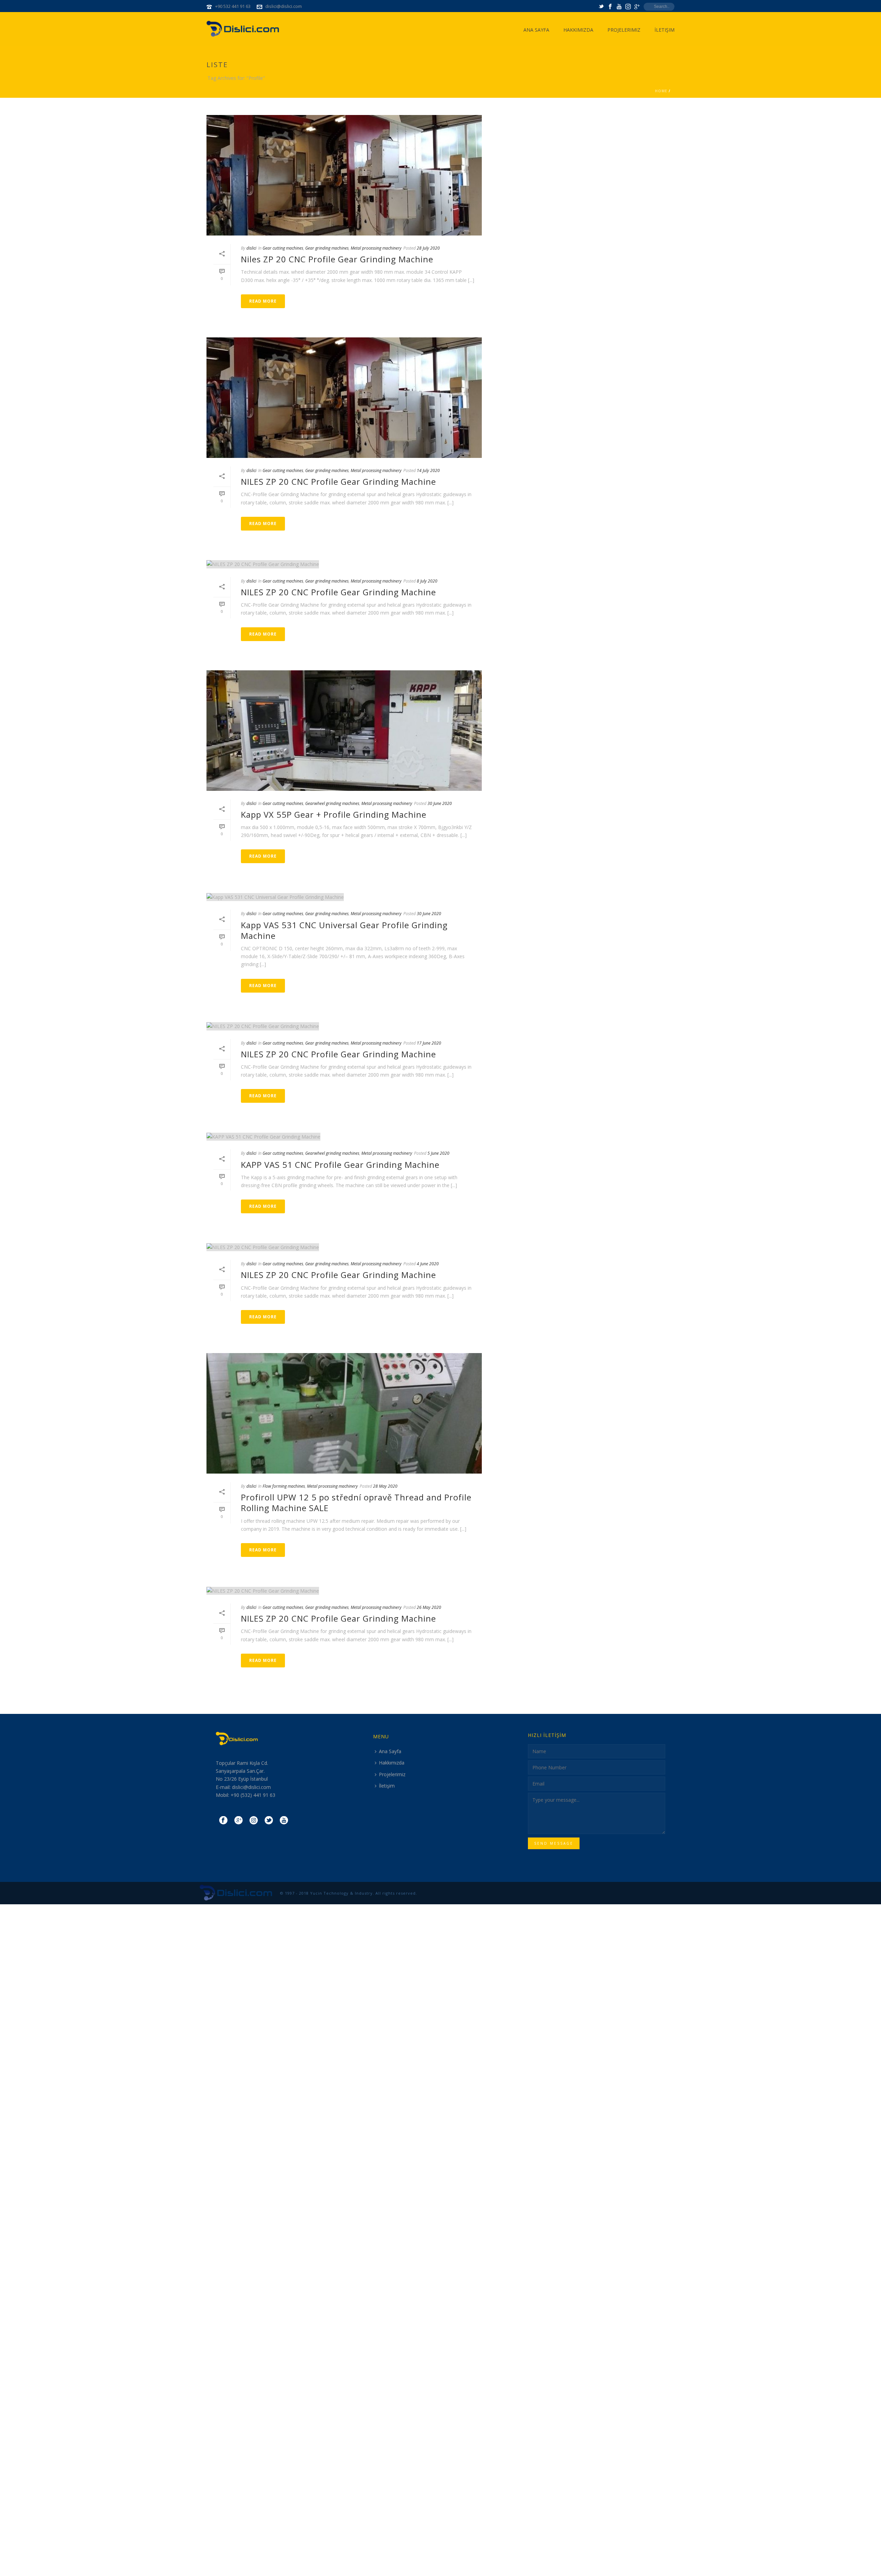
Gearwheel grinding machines (332, 803)
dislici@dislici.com (284, 6)
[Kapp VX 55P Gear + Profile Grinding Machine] (344, 731)
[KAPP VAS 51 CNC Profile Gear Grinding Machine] (344, 1136)
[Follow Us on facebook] (223, 1821)
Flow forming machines (284, 1486)
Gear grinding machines (327, 248)
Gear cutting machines (283, 248)
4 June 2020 (428, 1264)
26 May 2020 (429, 1607)
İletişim (665, 30)
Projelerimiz (624, 30)
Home (661, 91)
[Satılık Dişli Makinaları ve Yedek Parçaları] (236, 1892)
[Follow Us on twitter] (269, 1821)
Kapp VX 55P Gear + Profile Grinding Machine (334, 814)
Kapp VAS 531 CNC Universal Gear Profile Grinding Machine (344, 930)
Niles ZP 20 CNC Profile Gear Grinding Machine (337, 259)
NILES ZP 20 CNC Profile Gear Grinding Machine (338, 481)
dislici (251, 248)
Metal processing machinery (376, 248)
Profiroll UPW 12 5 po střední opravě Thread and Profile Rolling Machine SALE (356, 1502)
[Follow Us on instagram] (254, 1821)
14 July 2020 (428, 470)
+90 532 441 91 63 (233, 6)
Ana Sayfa (536, 30)
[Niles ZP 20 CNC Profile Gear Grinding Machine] (344, 175)
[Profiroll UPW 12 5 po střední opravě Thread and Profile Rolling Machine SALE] (344, 1413)
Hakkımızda (578, 30)
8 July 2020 (427, 581)
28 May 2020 (385, 1486)
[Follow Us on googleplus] (238, 1821)
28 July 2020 (428, 248)
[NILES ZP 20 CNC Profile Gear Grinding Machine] (344, 398)
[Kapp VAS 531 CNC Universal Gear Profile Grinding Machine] (344, 897)
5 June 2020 (438, 1153)
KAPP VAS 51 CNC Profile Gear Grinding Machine (340, 1165)
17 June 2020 (429, 1043)
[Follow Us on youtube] (284, 1821)
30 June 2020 (440, 803)
